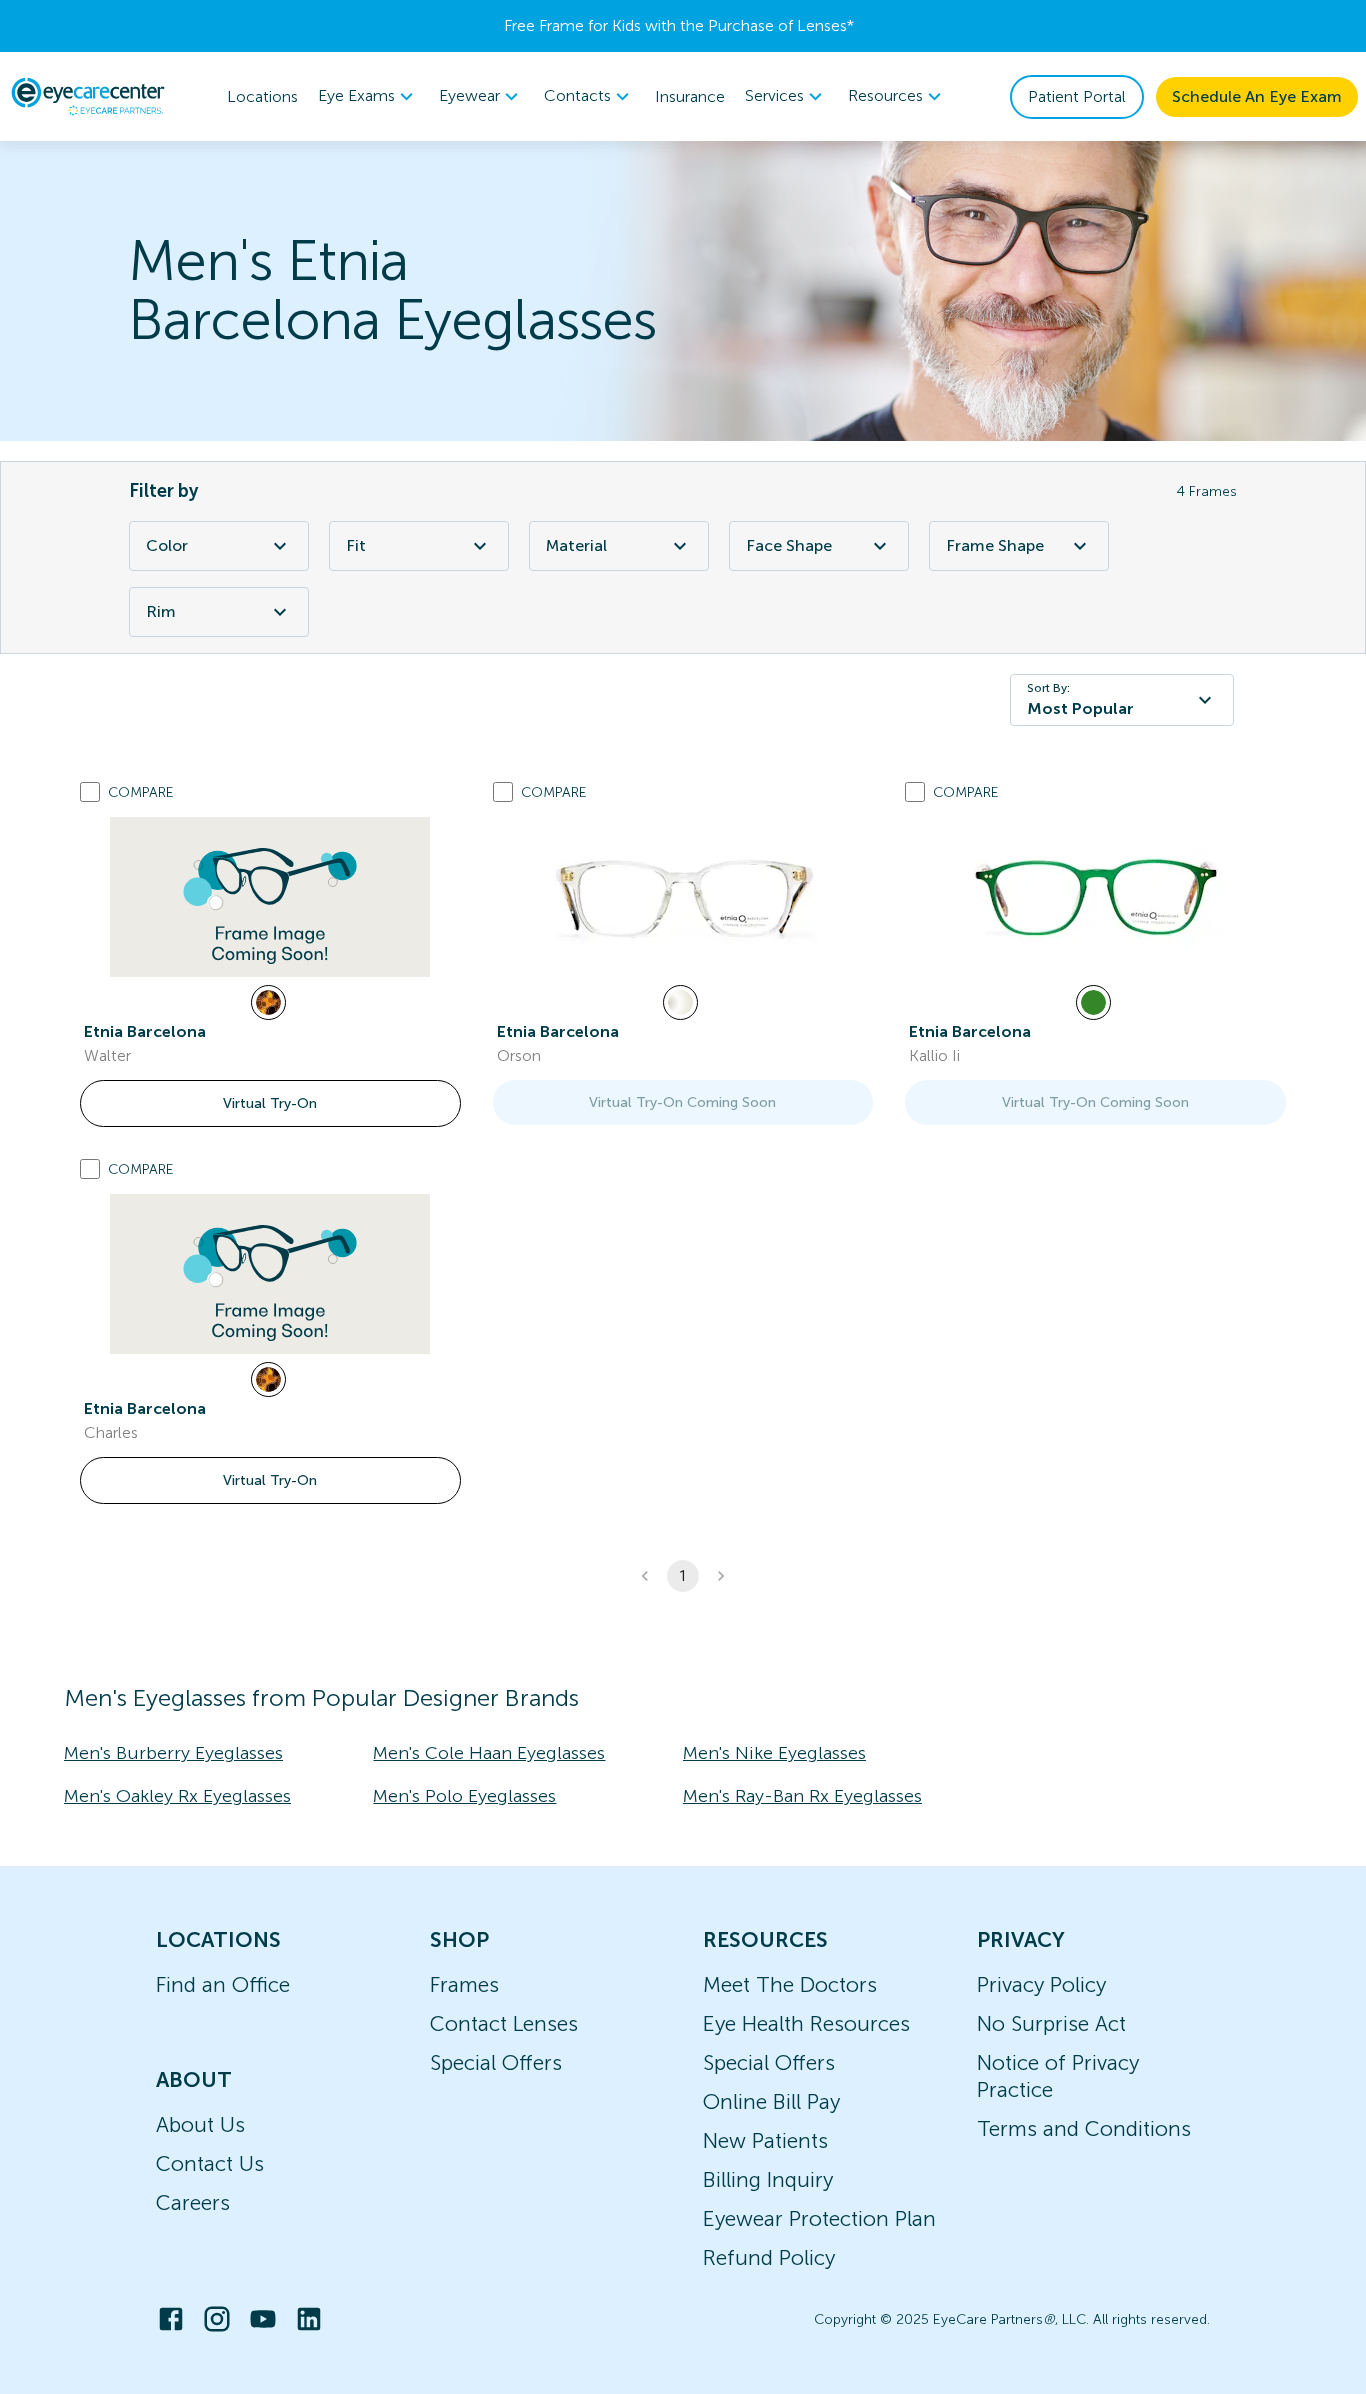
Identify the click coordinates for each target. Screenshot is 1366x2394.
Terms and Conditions (1084, 2128)
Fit (356, 545)
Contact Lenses (504, 2023)
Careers (193, 2202)
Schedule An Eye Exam (1257, 96)
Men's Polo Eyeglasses (464, 1796)
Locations (262, 96)
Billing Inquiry (768, 2179)
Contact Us (210, 2163)
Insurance (690, 96)
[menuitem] (368, 96)
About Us (200, 2124)
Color (167, 545)
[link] (270, 897)
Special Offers (496, 2062)
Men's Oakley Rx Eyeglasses (177, 1796)
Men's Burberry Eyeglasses (173, 1753)
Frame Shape (995, 545)
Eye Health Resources (806, 2023)
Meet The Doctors (790, 1984)
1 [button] (683, 1576)
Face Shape (789, 545)
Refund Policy (769, 2257)
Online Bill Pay (771, 2101)
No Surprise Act (1051, 2023)
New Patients (765, 2140)
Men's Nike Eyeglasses (774, 1753)
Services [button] (774, 95)
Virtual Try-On (270, 1103)
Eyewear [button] (469, 95)
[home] (88, 96)
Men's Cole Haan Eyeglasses (489, 1753)
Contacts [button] (577, 95)
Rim (161, 611)
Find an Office (223, 1984)
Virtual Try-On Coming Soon (682, 1102)
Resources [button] (885, 95)
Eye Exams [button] (356, 95)
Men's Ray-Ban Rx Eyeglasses (802, 1796)
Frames (464, 1984)
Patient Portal (1077, 96)
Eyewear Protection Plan (819, 2218)
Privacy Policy (1041, 1984)
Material (576, 545)
